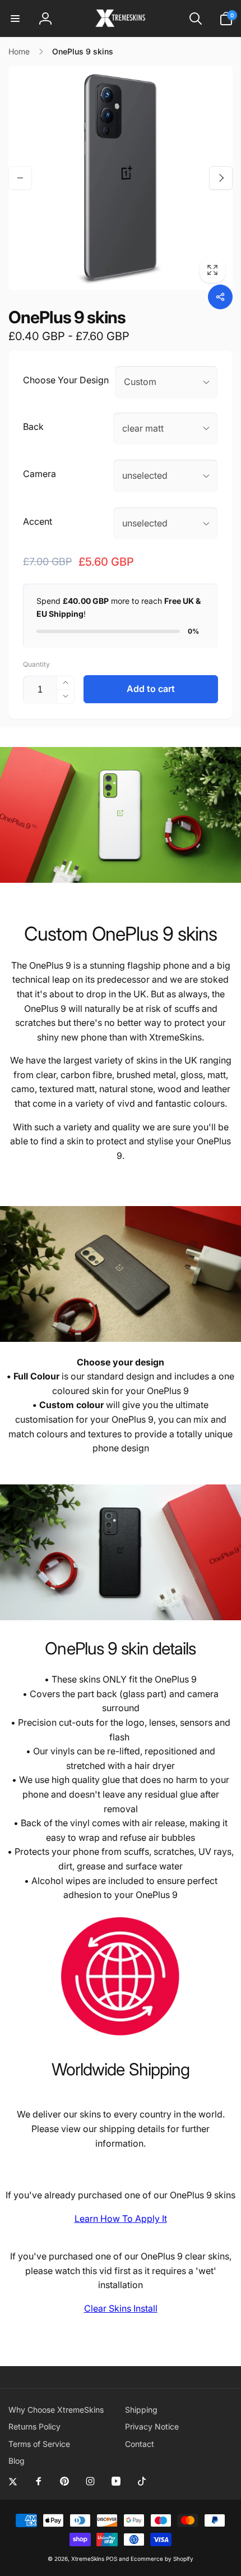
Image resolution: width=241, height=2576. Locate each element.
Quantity (36, 664)
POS (112, 2559)
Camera (40, 474)
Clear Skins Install (121, 2308)
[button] (15, 19)
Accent (38, 521)
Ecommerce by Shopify (162, 2559)
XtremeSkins (88, 2559)
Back (33, 427)
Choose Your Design (66, 380)
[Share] (220, 297)
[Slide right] (221, 178)
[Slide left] (20, 178)
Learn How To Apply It (121, 2219)
